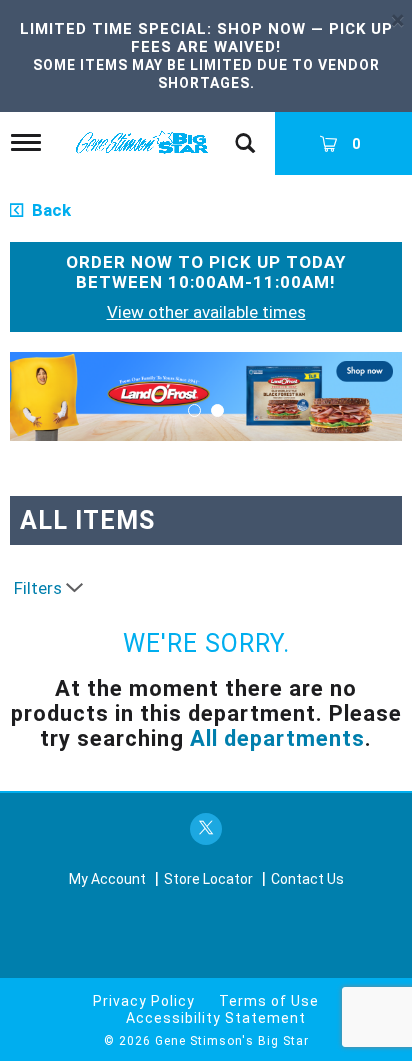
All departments (277, 738)
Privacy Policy (144, 1001)
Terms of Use (269, 1001)
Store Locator (208, 879)
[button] (206, 395)
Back (49, 210)
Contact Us (307, 879)
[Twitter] (206, 829)
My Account (107, 879)
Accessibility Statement (216, 1018)
